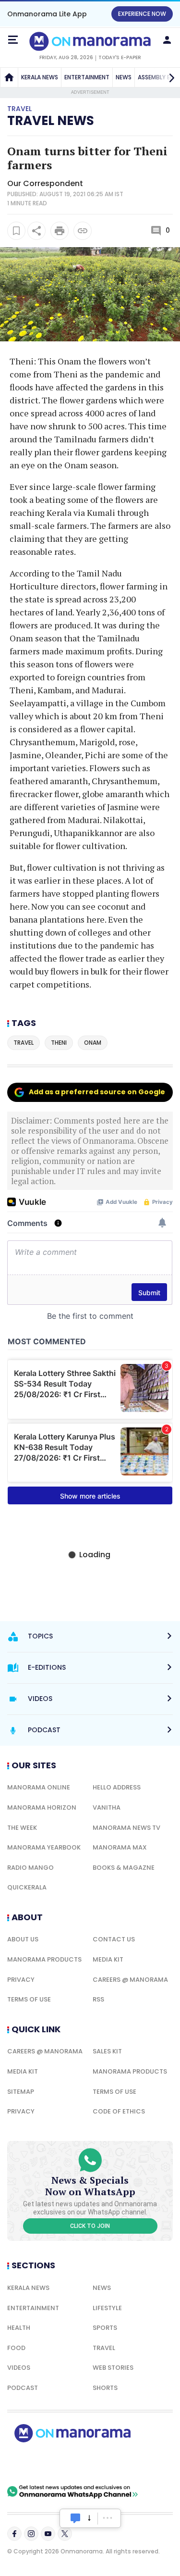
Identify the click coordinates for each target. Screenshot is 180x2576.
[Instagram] (31, 2534)
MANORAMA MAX (120, 1847)
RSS (98, 1999)
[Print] (60, 231)
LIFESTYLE (107, 2308)
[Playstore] (38, 2463)
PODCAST (23, 2388)
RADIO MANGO (30, 1868)
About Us (23, 1939)
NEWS (124, 77)
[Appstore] (106, 2463)
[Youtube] (48, 2534)
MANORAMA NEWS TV (126, 1828)
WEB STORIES (113, 2368)
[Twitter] (65, 2534)
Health (19, 2328)
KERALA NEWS (40, 77)
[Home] (9, 77)
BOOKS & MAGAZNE (124, 1868)
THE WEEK (22, 1828)
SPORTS (105, 2328)
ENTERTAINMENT (87, 77)
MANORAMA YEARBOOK (44, 1847)
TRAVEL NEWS (51, 121)
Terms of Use (29, 1999)
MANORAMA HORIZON (42, 1807)
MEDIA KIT (108, 1959)
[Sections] (13, 40)
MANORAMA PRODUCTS (44, 1959)
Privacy (21, 1980)
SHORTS (105, 2388)
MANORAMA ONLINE (39, 1787)
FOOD (16, 2348)
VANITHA (107, 1807)
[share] (36, 231)
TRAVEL (104, 2348)
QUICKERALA (27, 1887)
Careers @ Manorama (130, 1980)
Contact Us (114, 1939)
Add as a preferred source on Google (97, 1092)
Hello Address (117, 1787)
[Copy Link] (83, 231)
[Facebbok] (14, 2534)
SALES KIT (107, 2051)
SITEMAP (21, 2092)
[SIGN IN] (167, 40)
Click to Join (90, 2226)
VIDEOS (19, 2368)
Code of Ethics (119, 2111)
